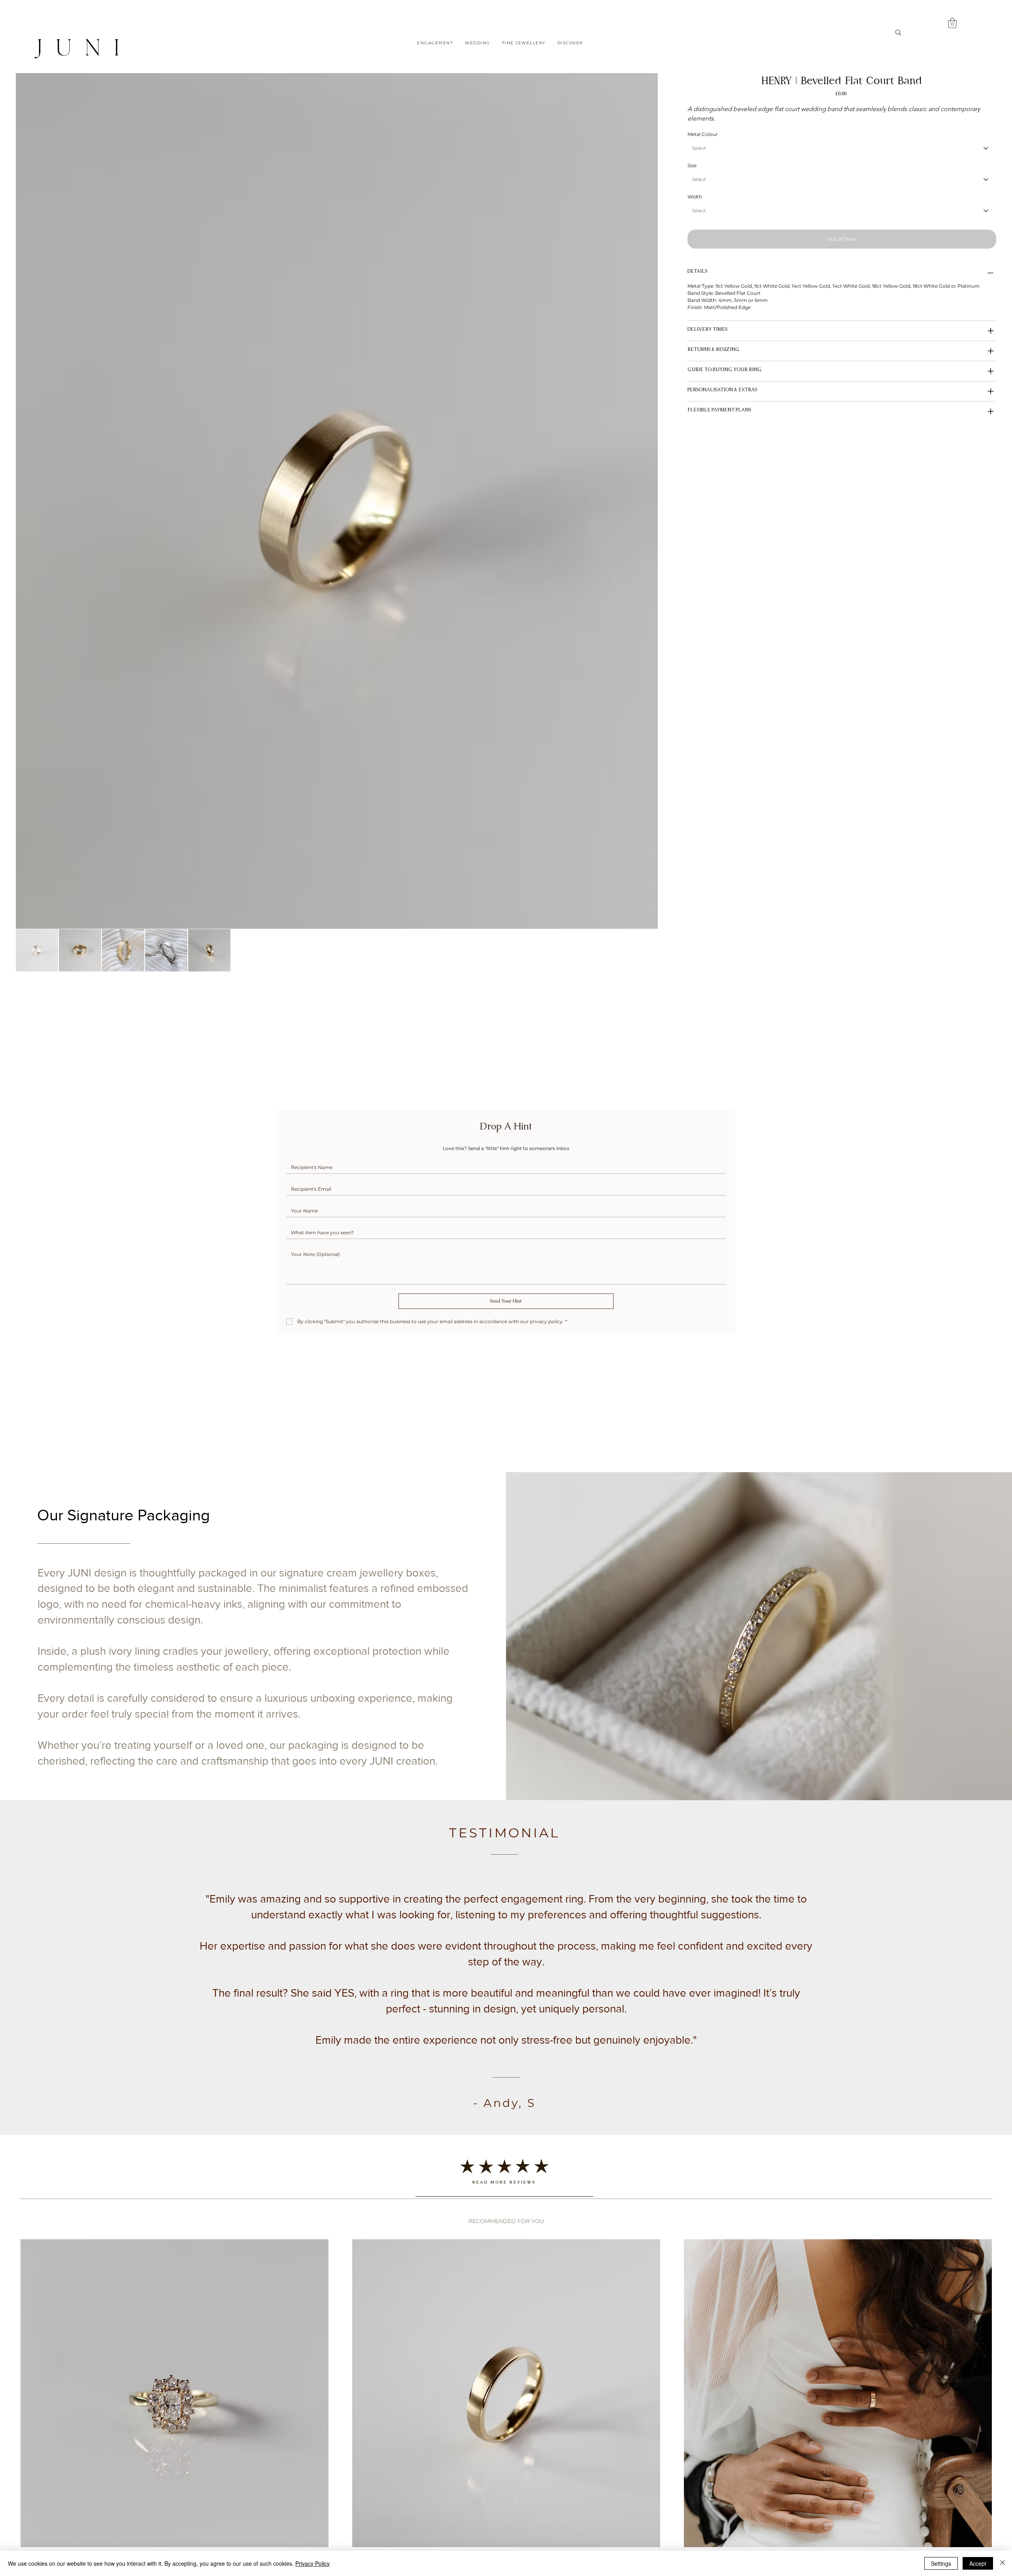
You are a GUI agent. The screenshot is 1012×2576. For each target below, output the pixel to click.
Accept (978, 2563)
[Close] (1003, 2563)
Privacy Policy (312, 2563)
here (240, 1327)
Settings (941, 2563)
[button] (807, 1103)
